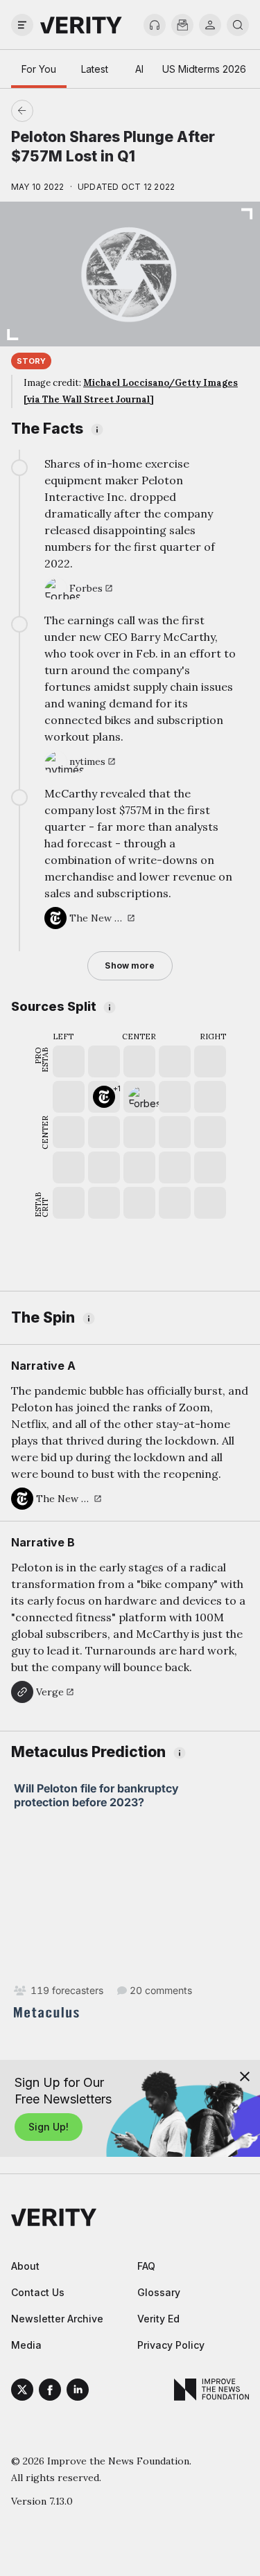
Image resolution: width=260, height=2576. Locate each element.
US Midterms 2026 (204, 69)
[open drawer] (22, 25)
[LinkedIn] (78, 2392)
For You (39, 69)
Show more (130, 965)
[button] (104, 1097)
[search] (238, 25)
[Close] (245, 2076)
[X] (22, 2392)
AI (139, 69)
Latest (95, 69)
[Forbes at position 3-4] (139, 1097)
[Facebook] (50, 2392)
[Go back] (76, 111)
